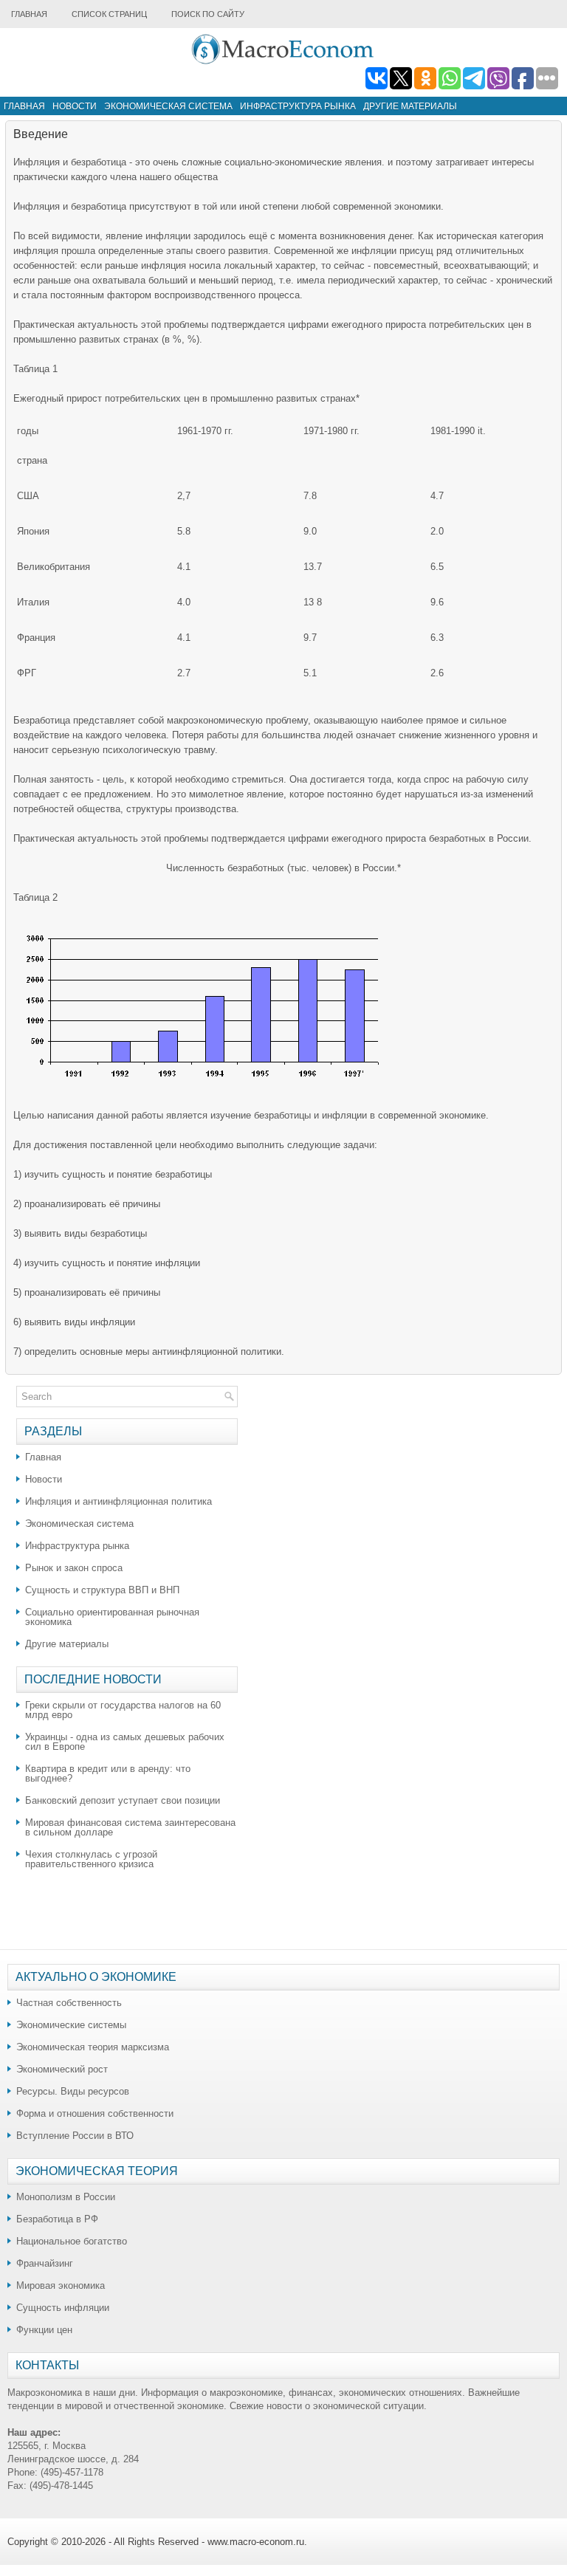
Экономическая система (168, 106)
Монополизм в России (66, 2197)
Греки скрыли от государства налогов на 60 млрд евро (123, 1710)
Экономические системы (71, 2025)
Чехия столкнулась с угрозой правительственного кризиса (91, 1859)
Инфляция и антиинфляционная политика (118, 1501)
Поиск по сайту (208, 14)
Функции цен (44, 2330)
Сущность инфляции (63, 2308)
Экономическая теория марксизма (93, 2047)
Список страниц (109, 14)
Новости (75, 106)
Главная (29, 14)
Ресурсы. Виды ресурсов (73, 2091)
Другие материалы (410, 106)
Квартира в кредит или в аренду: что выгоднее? (108, 1773)
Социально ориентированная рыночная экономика (112, 1617)
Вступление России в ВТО (75, 2136)
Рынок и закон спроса (74, 1568)
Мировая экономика (61, 2285)
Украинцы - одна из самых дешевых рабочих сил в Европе (125, 1742)
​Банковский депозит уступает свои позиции (123, 1800)
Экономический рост (62, 2069)
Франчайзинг (45, 2263)
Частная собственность (69, 2003)
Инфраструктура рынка (298, 106)
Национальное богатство (72, 2241)
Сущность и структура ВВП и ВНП (102, 1590)
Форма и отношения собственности (95, 2113)
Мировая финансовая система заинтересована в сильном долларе (130, 1827)
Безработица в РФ (57, 2219)
